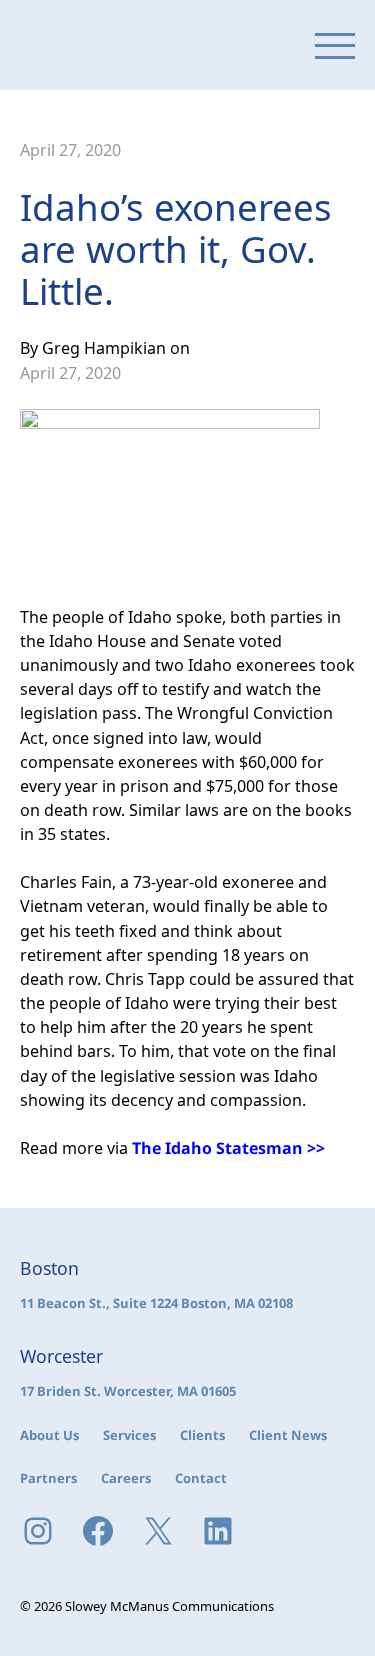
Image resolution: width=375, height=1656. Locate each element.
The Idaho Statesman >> (228, 1148)
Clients (202, 1435)
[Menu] (335, 45)
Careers (126, 1478)
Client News (288, 1435)
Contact (201, 1478)
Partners (48, 1478)
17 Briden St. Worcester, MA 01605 (128, 1391)
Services (129, 1435)
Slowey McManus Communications (105, 45)
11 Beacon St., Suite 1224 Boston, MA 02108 (156, 1303)
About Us (49, 1435)
